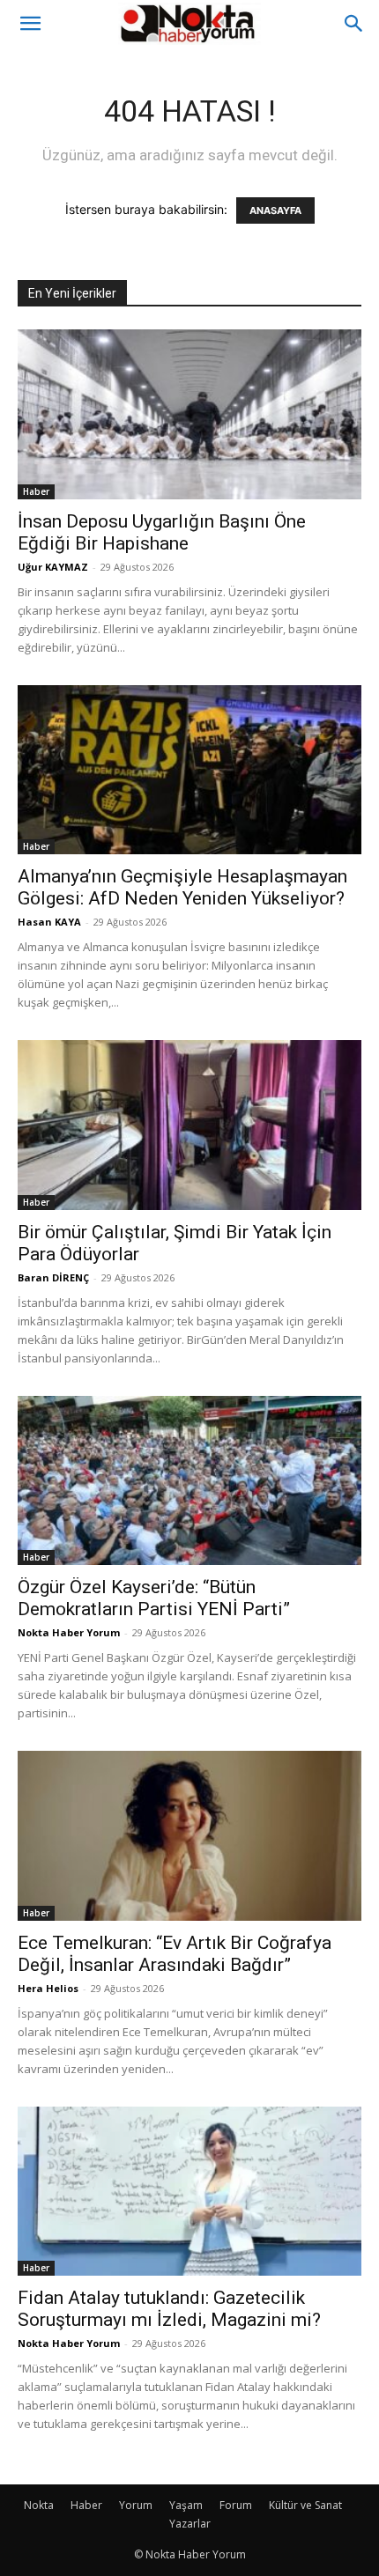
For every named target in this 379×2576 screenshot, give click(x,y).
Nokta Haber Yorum (69, 1632)
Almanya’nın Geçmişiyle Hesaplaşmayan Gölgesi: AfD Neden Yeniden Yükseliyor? (182, 887)
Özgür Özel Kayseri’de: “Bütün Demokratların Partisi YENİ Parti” (154, 1598)
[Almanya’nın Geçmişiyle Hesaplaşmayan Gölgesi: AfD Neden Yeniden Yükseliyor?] (189, 770)
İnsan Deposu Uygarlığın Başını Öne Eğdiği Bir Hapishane (162, 532)
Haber (36, 491)
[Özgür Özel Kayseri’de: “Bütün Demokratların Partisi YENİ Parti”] (189, 1481)
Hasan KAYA (49, 922)
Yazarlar (190, 2524)
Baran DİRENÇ (53, 1277)
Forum (236, 2505)
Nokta (39, 2505)
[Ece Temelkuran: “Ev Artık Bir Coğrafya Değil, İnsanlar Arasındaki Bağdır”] (189, 1836)
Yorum (136, 2505)
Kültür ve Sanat (305, 2505)
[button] (30, 24)
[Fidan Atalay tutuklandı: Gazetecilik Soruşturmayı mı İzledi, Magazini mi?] (189, 2192)
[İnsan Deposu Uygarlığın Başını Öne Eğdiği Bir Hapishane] (189, 414)
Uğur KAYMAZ (53, 567)
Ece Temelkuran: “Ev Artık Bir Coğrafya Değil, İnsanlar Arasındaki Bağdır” (175, 1954)
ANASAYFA (275, 210)
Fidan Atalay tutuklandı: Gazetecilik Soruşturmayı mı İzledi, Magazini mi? (169, 2309)
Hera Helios (48, 1988)
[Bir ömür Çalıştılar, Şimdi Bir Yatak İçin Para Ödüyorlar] (189, 1125)
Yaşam (186, 2505)
